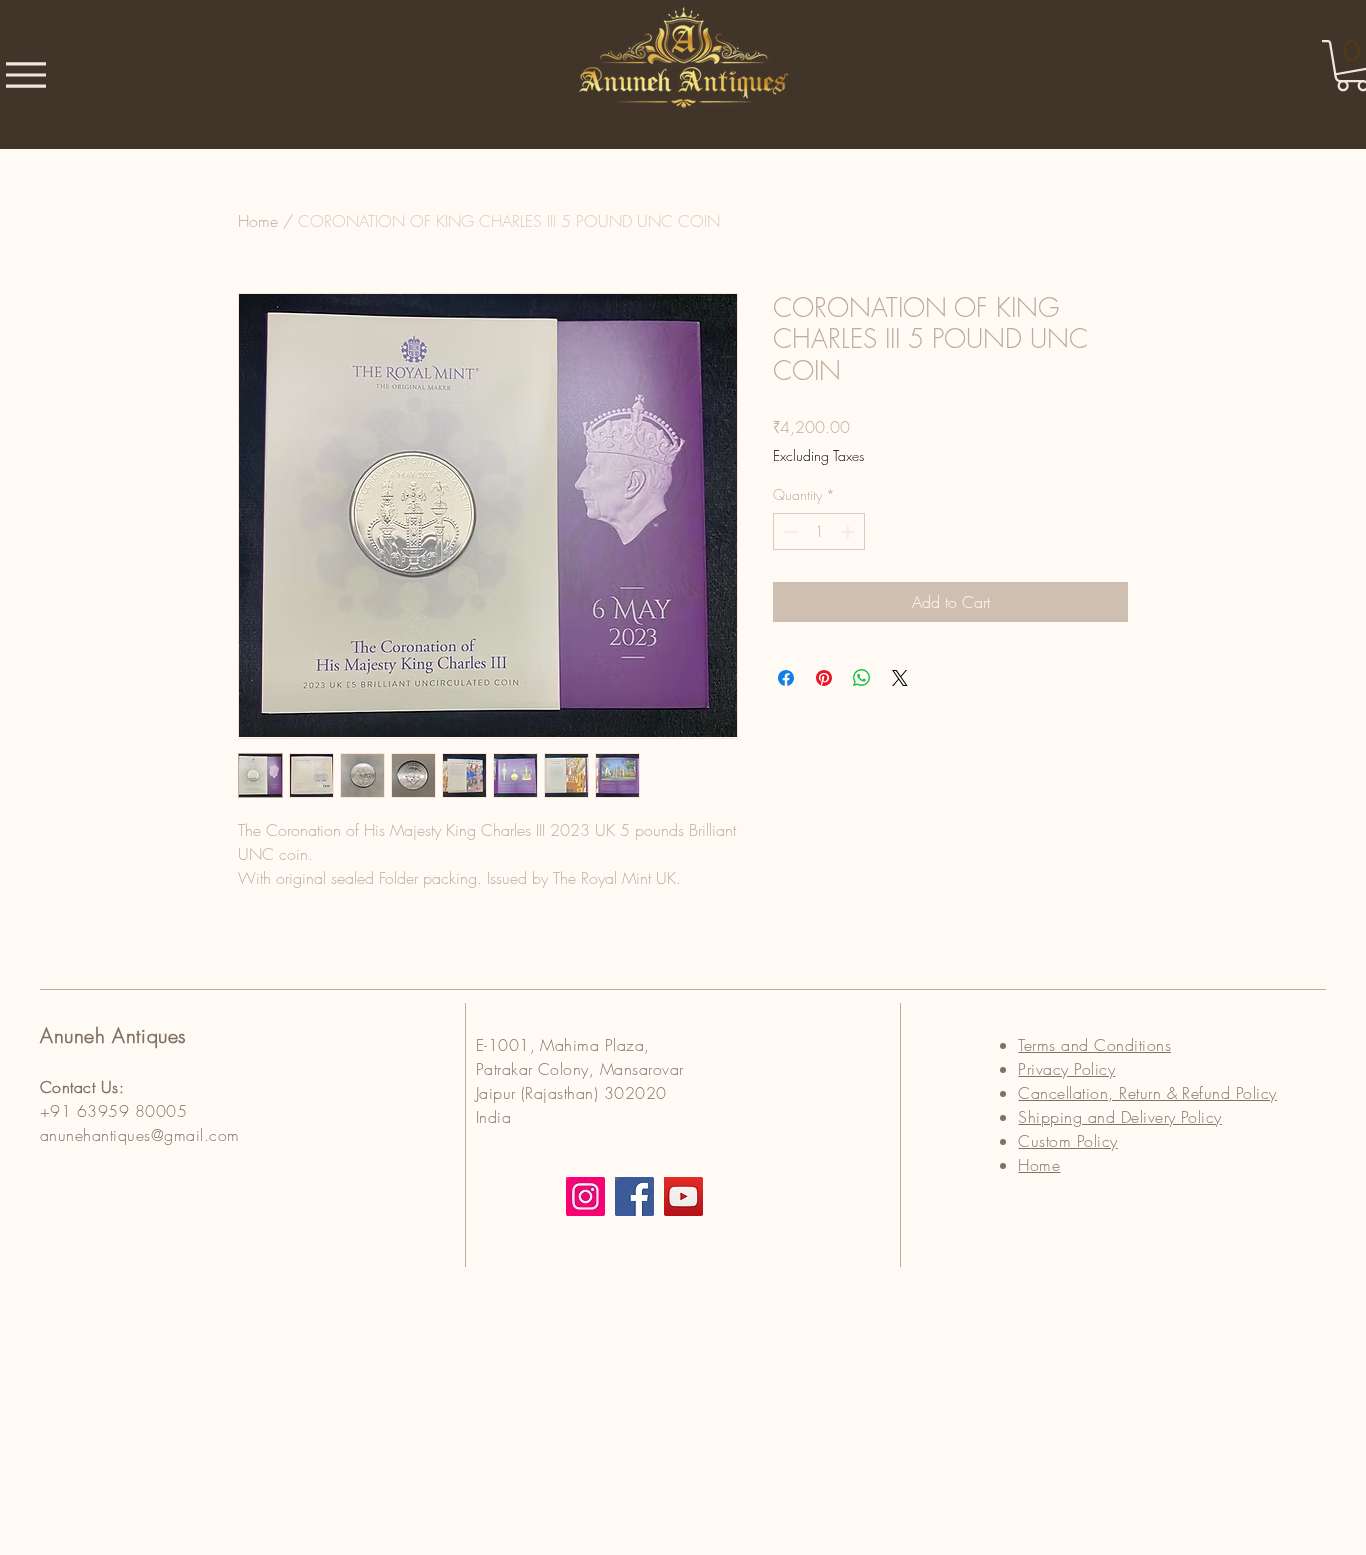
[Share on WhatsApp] (862, 678)
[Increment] (849, 531)
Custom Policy (1067, 1141)
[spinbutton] (819, 531)
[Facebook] (634, 1196)
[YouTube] (683, 1196)
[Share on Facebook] (786, 678)
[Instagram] (585, 1196)
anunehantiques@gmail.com (140, 1135)
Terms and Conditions (1094, 1045)
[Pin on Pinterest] (824, 678)
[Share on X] (900, 678)
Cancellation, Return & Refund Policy (1147, 1093)
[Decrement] (788, 531)
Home (258, 221)
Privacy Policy (1066, 1069)
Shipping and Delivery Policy (1119, 1117)
